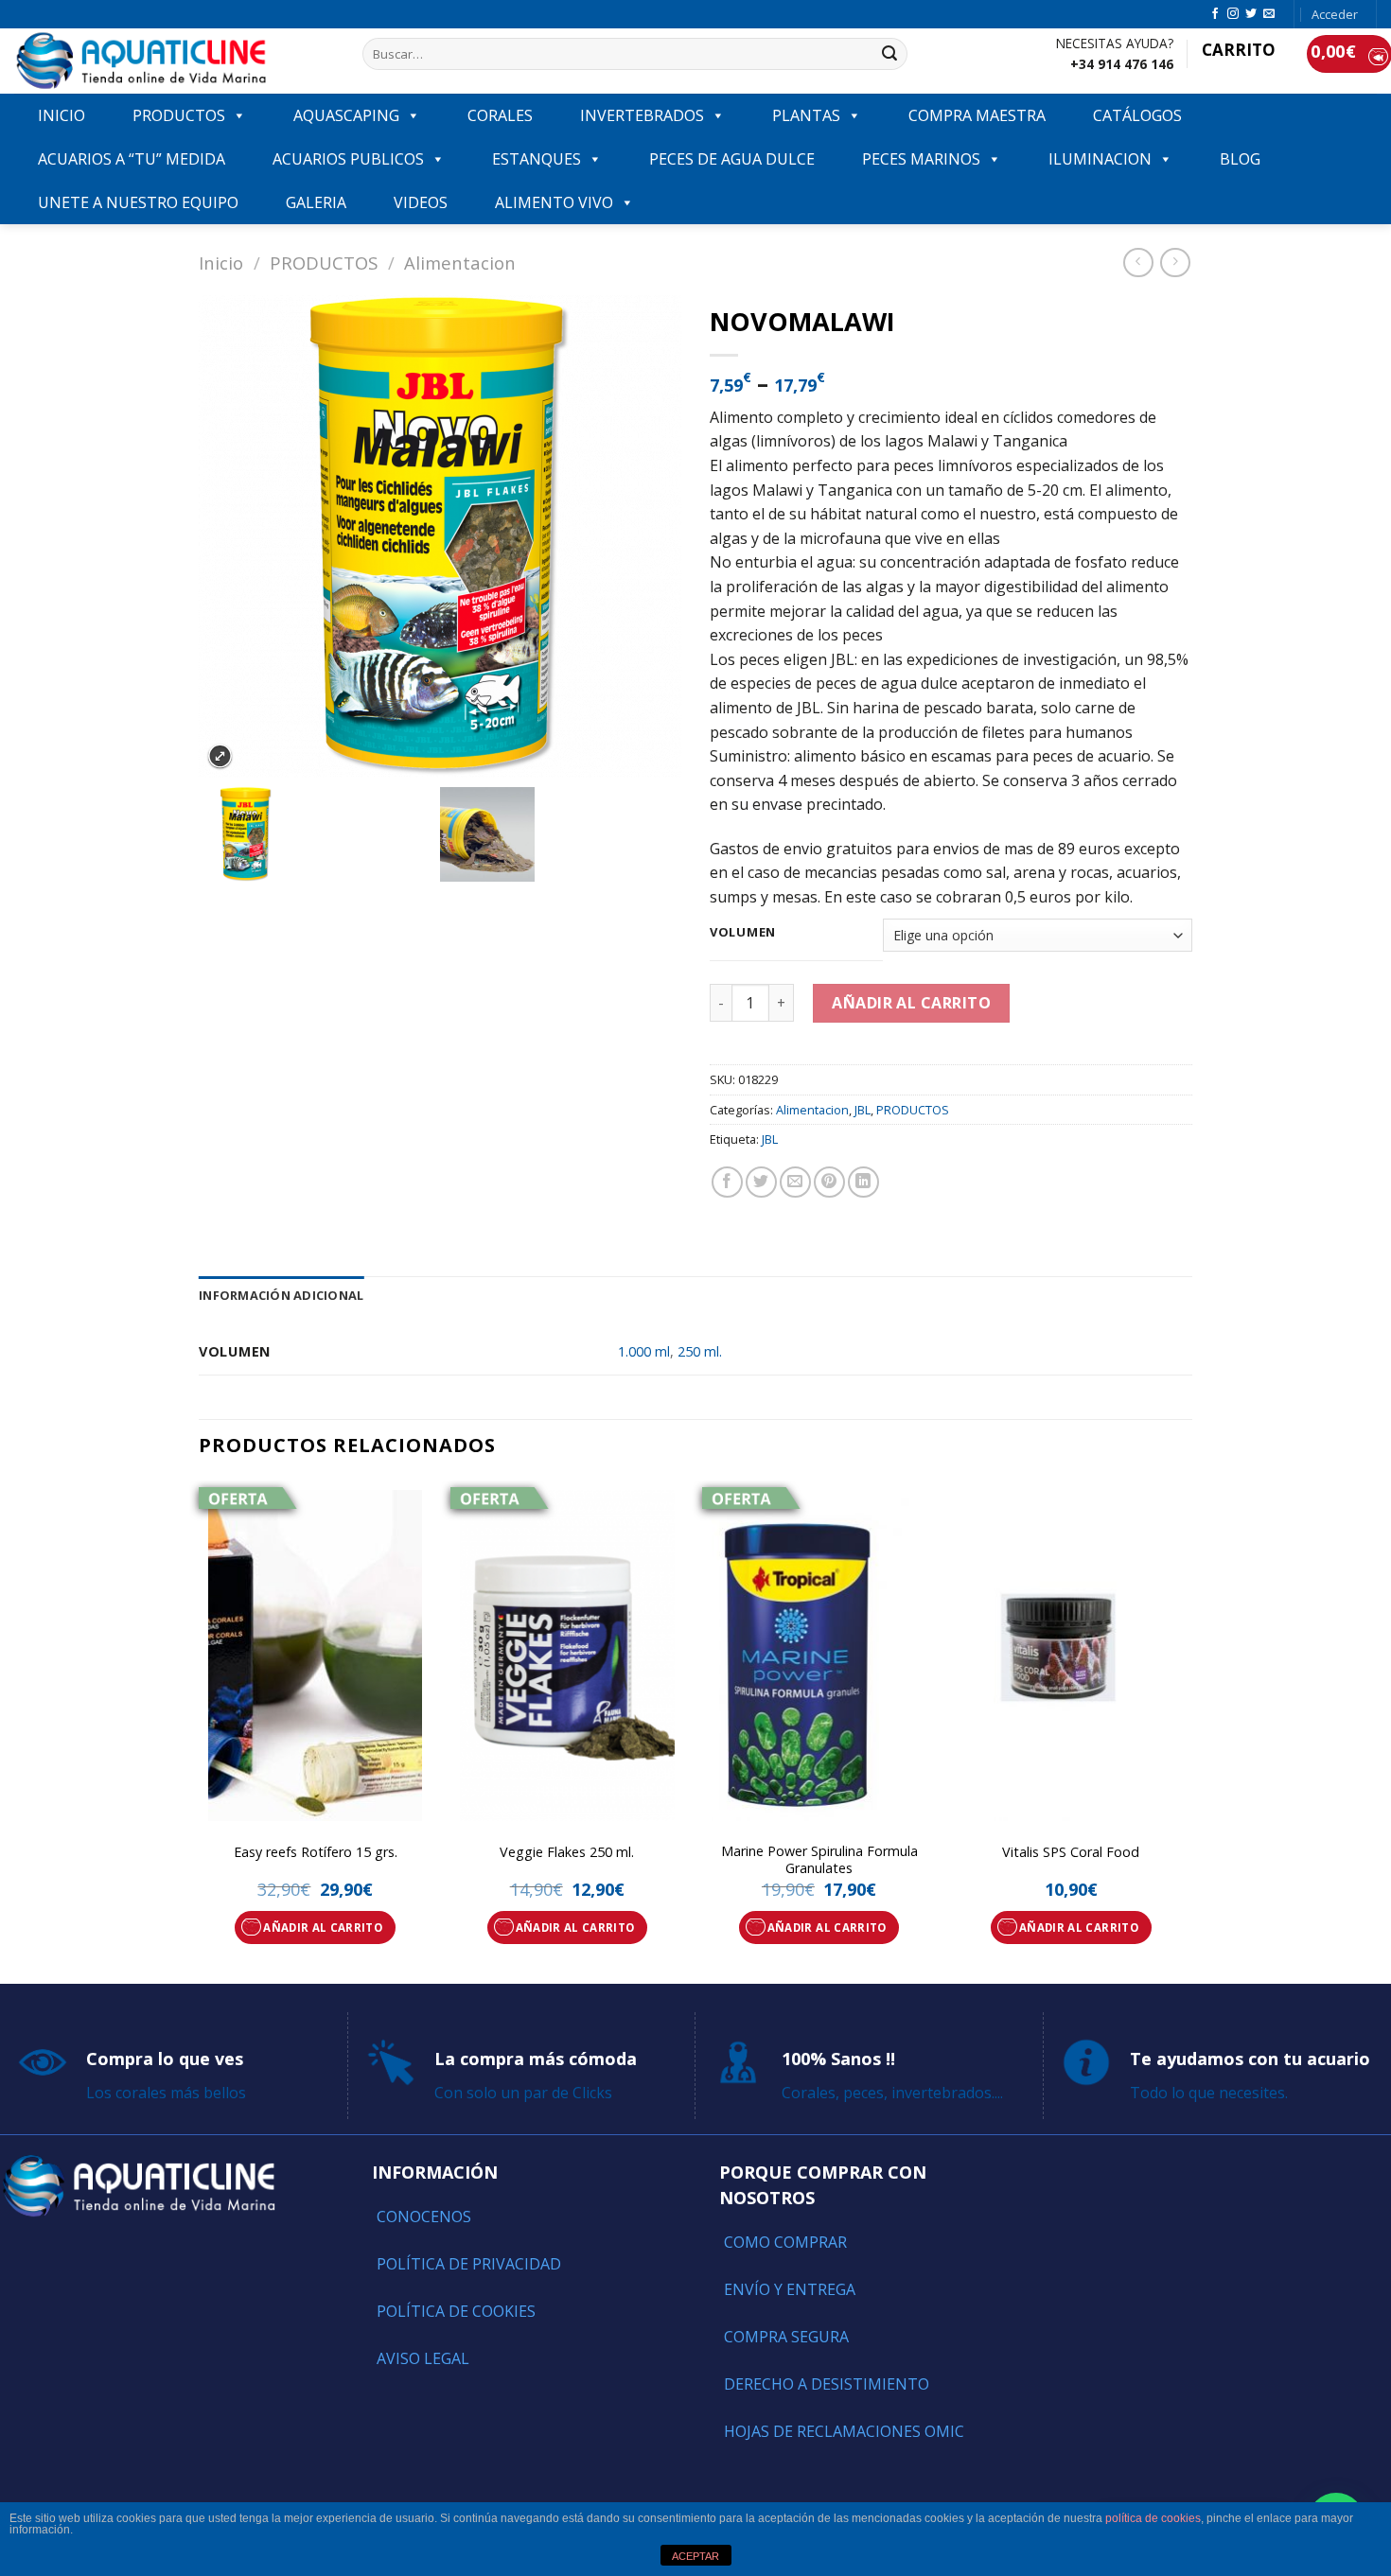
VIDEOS (421, 202)
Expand (220, 756)
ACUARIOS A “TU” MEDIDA (132, 159)
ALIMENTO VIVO (554, 202)
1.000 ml (644, 1351)
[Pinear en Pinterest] (829, 1182)
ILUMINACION (1100, 159)
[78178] (319, 834)
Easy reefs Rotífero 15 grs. (316, 1852)
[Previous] (200, 1730)
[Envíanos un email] (1269, 14)
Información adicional (281, 1295)
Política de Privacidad (469, 2264)
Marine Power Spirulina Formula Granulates (819, 1860)
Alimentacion (460, 263)
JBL (863, 1110)
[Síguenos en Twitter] (1251, 14)
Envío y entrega (790, 2289)
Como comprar (785, 2242)
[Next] (1187, 1730)
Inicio (221, 263)
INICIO (62, 115)
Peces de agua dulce (732, 159)
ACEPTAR (695, 2556)
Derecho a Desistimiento (827, 2384)
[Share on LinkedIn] (863, 1182)
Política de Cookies (456, 2311)
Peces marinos (921, 159)
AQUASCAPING (346, 115)
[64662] (560, 834)
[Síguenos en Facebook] (1215, 14)
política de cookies (1153, 2518)
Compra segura (786, 2337)
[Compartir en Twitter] (761, 1182)
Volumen (743, 933)
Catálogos (1137, 115)
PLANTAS (806, 115)
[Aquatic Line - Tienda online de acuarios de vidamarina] (174, 61)
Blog (1240, 159)
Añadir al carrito (911, 1003)
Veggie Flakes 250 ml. (567, 1852)
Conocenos (424, 2217)
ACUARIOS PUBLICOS (348, 159)
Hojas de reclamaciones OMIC (844, 2431)
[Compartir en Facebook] (727, 1182)
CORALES (500, 115)
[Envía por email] (795, 1182)
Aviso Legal (423, 2358)
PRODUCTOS (179, 115)
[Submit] (890, 54)
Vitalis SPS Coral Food (1071, 1852)
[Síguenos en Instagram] (1233, 14)
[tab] (281, 1295)
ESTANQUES (537, 159)
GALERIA (316, 202)
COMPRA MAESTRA (977, 115)
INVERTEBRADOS (642, 115)
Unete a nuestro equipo (138, 202)
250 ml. (700, 1351)
